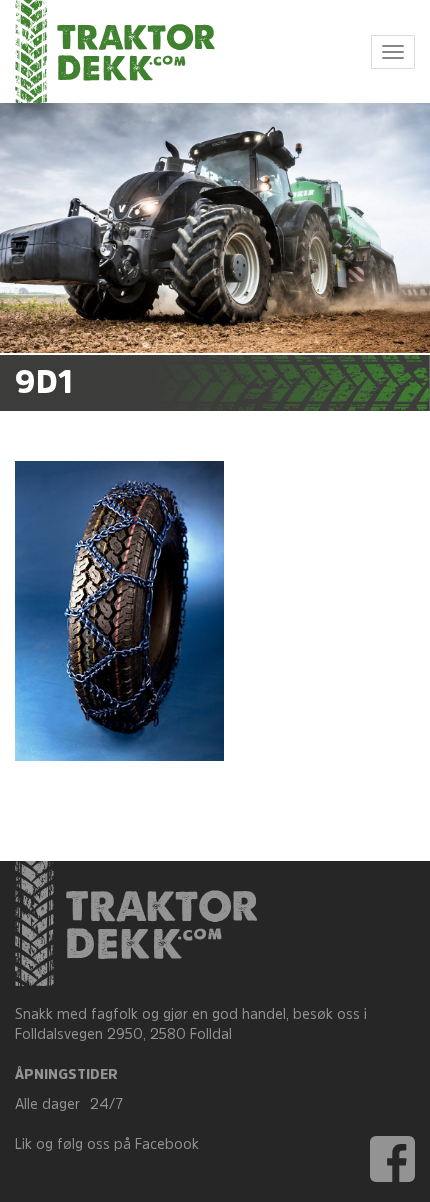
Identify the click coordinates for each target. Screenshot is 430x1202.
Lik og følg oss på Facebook (107, 1145)
